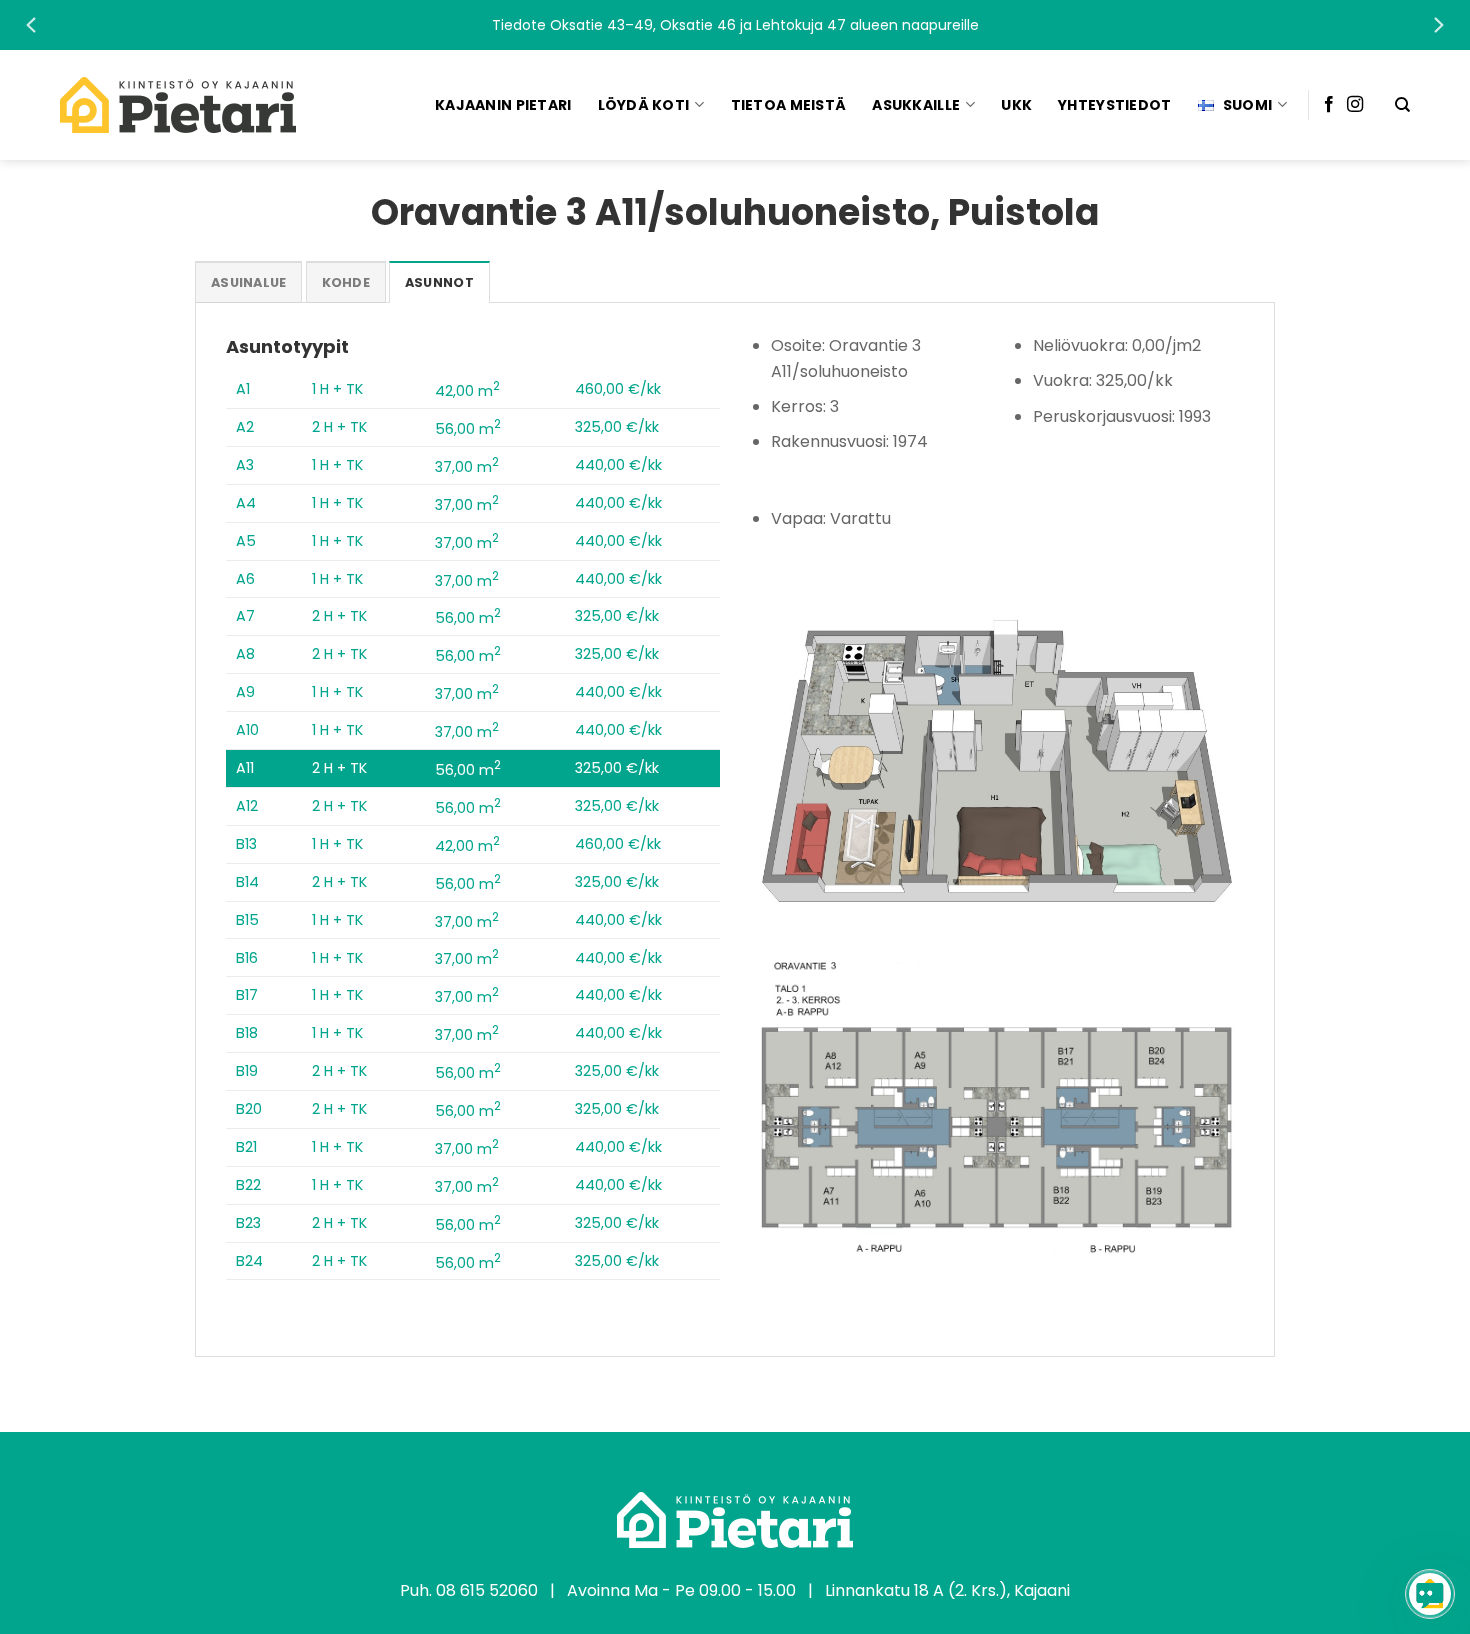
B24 (249, 1261)
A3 (245, 465)
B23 (248, 1223)
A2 (245, 427)
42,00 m (467, 391)
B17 (247, 995)
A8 (245, 654)
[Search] (1402, 105)
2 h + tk (339, 427)
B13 (246, 844)
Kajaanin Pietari (503, 105)
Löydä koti (644, 105)
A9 (245, 692)
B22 (248, 1185)
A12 (247, 806)
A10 (247, 730)
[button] (735, 25)
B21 (246, 1147)
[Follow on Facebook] (1329, 105)
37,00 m (467, 467)
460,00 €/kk (618, 389)
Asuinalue (248, 282)
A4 (246, 503)
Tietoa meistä (789, 105)
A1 (243, 389)
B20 (249, 1109)
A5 (246, 541)
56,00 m (468, 429)
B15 (247, 920)
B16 (247, 958)
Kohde (346, 282)
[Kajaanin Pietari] (178, 105)
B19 (247, 1071)
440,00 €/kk (618, 465)
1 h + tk (337, 389)
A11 (245, 768)
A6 (245, 579)
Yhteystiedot (1114, 105)
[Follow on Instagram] (1355, 105)
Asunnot (439, 282)
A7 (245, 616)
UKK (1016, 105)
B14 (247, 882)
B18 (247, 1033)
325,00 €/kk (617, 427)
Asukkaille (916, 105)
